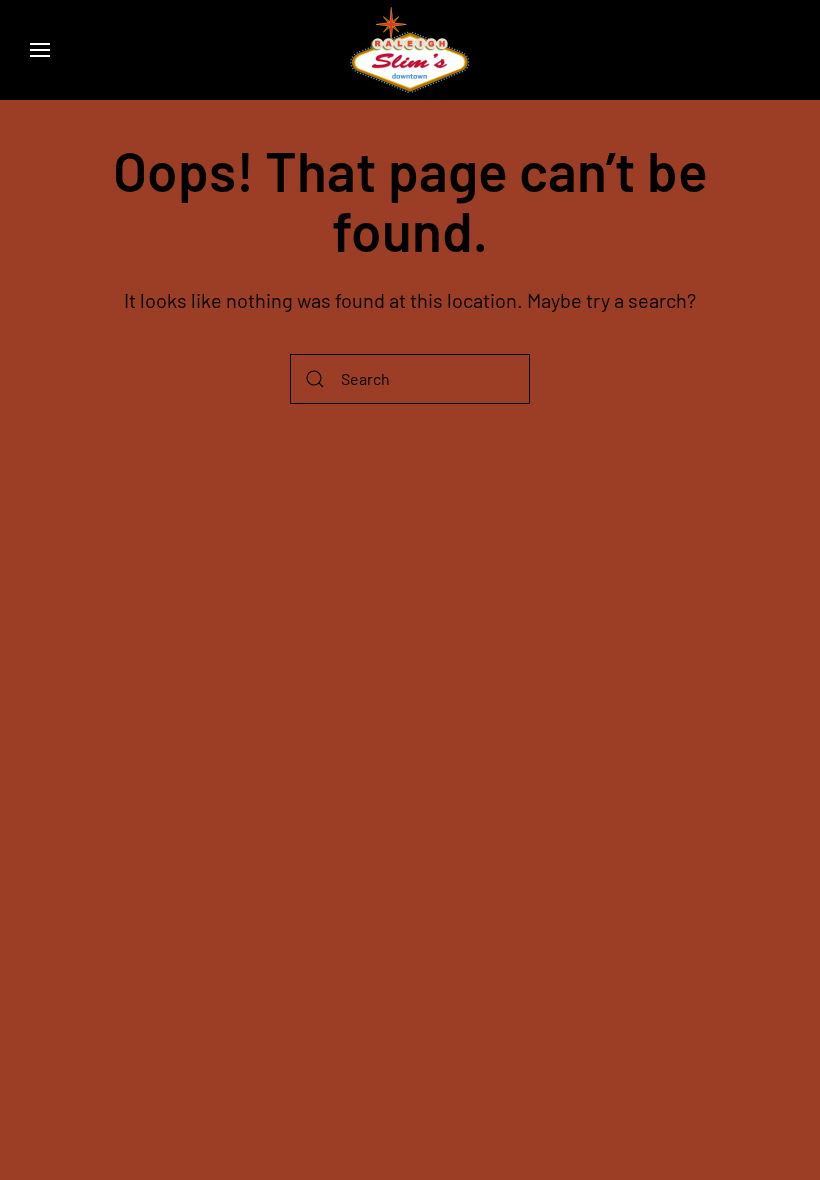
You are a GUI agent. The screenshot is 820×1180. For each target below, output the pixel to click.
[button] (40, 50)
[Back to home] (410, 50)
